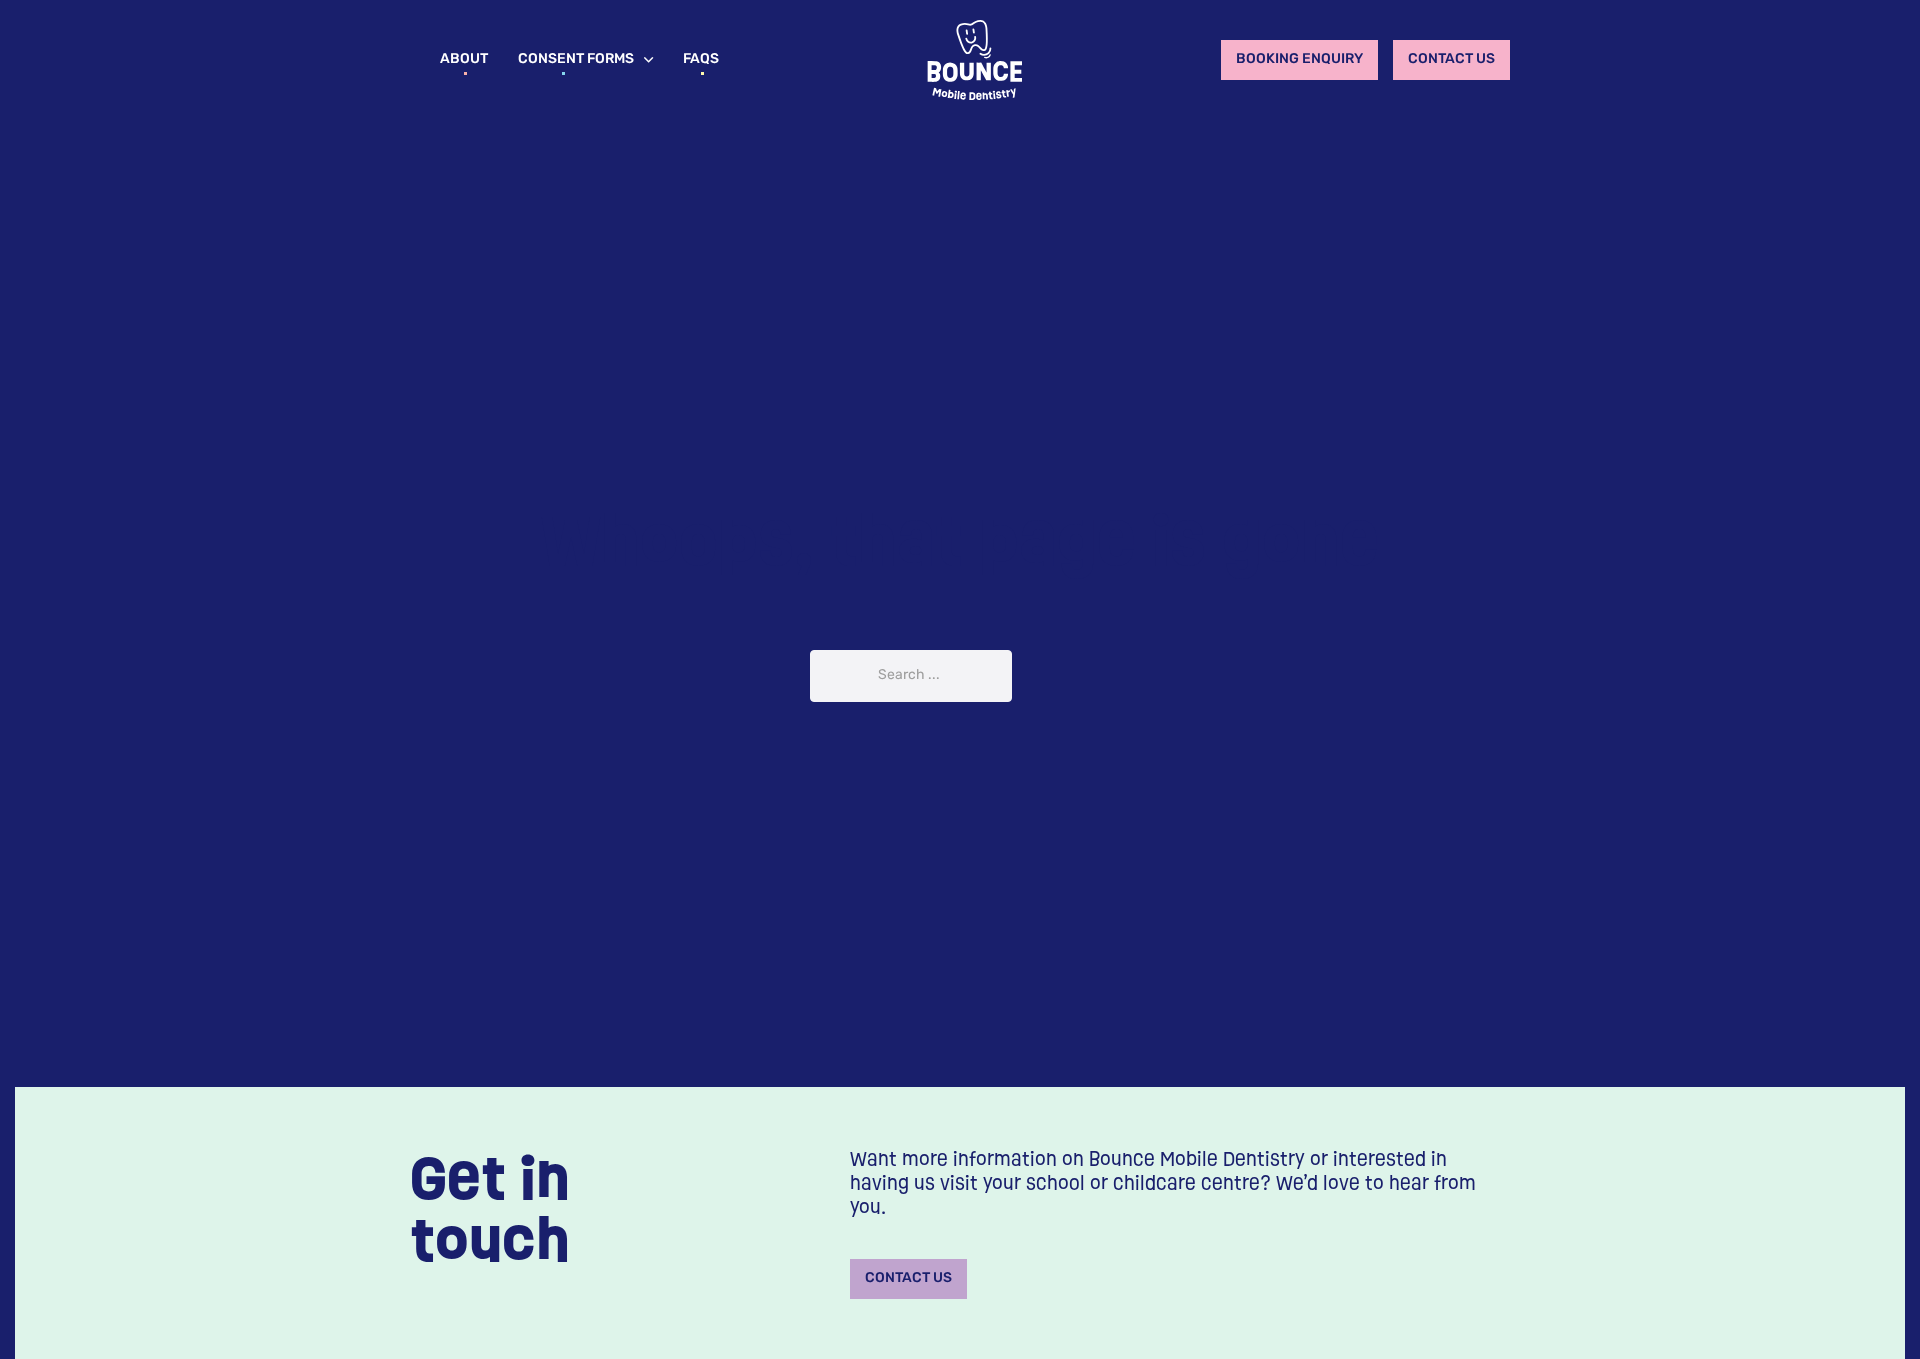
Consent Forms (576, 59)
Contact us (1451, 59)
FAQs (701, 59)
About (464, 59)
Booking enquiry (1299, 59)
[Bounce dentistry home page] (974, 60)
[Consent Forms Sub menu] (648, 60)
